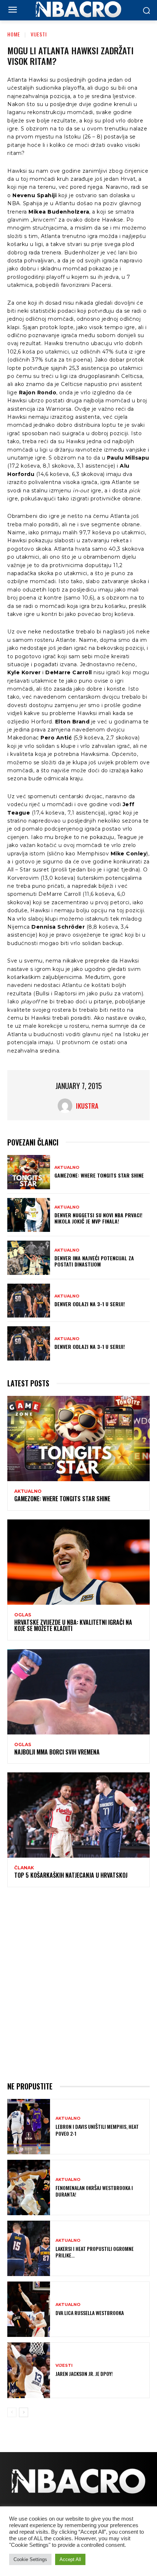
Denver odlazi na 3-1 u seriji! (90, 1304)
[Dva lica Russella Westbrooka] (29, 2309)
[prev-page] (12, 2412)
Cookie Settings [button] (30, 2559)
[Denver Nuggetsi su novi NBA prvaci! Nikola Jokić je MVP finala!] (29, 1215)
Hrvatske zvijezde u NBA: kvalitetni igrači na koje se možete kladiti (73, 1625)
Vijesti (39, 34)
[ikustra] (67, 1106)
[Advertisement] (78, 1983)
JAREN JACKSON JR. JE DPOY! (84, 2374)
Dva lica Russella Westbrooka (90, 2313)
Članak (24, 1868)
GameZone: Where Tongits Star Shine (99, 1175)
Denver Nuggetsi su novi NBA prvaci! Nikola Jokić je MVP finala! (98, 1218)
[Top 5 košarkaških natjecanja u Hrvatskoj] (78, 1815)
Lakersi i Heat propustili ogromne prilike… (95, 2252)
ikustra (87, 1106)
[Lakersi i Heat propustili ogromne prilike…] (29, 2248)
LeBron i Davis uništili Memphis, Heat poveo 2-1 (97, 2130)
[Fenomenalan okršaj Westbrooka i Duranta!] (29, 2187)
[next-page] (24, 2412)
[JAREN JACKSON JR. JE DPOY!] (29, 2370)
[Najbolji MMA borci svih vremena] (78, 1692)
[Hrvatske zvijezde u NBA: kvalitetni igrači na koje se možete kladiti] (78, 1562)
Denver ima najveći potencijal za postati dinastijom (94, 1261)
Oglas (23, 1615)
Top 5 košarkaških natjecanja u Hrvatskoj (71, 1875)
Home (14, 34)
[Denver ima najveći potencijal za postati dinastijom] (29, 1258)
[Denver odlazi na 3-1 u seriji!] (29, 1301)
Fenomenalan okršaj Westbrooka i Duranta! (94, 2191)
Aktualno (67, 1168)
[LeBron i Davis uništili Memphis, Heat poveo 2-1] (29, 2127)
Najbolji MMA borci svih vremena (57, 1752)
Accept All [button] (70, 2559)
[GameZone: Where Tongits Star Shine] (29, 1172)
